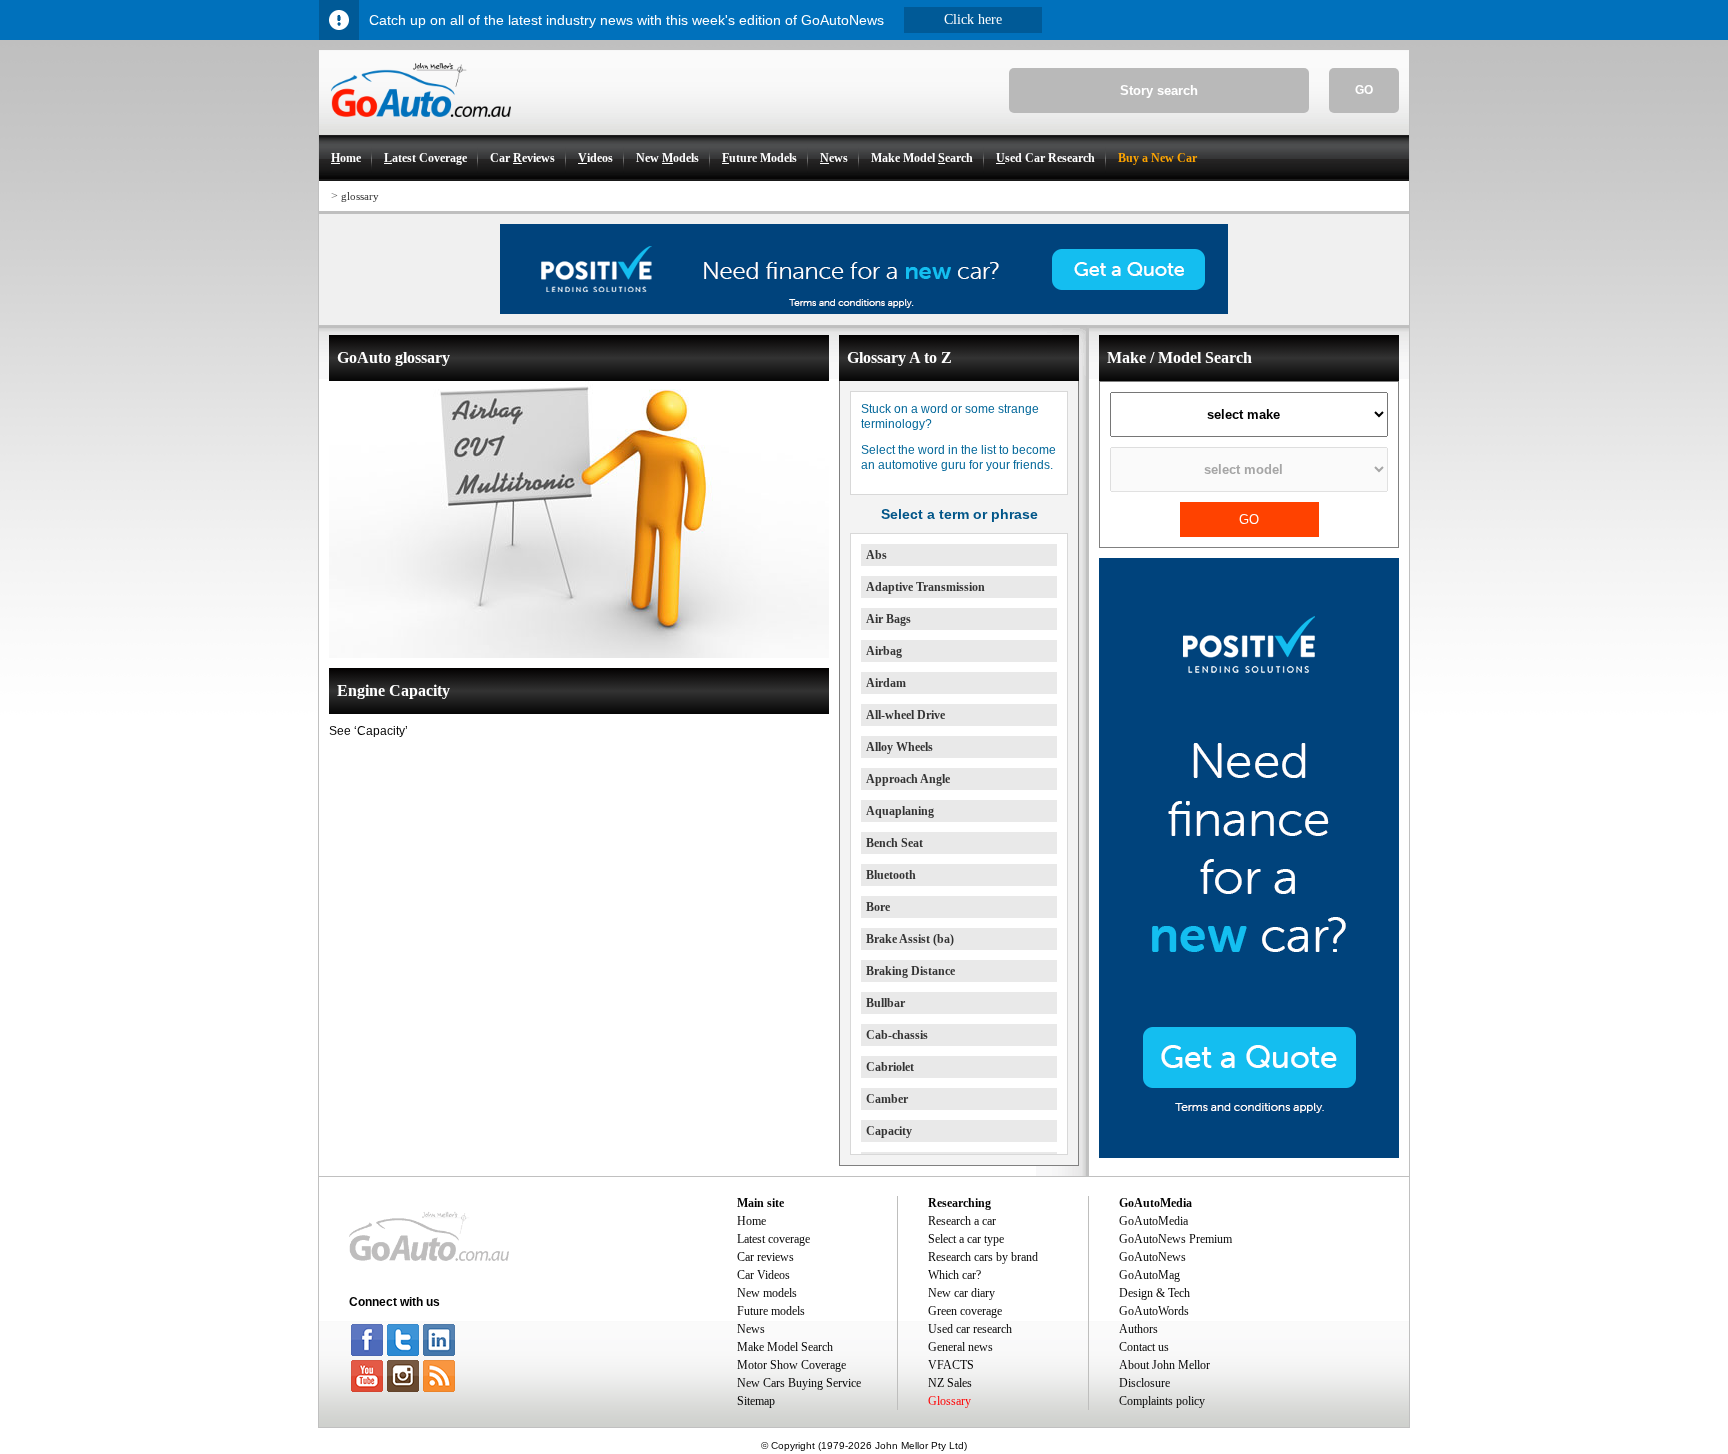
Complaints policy (1162, 1401)
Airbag (884, 651)
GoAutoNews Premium (1175, 1239)
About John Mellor (1164, 1365)
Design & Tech (1154, 1293)
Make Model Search (785, 1347)
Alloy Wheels (899, 747)
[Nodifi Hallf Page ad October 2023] (1249, 1154)
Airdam (886, 683)
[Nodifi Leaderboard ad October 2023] (864, 310)
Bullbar (885, 1003)
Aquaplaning (900, 811)
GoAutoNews (1152, 1257)
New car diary (961, 1293)
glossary (360, 196)
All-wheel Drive (905, 715)
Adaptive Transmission (925, 587)
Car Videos (763, 1275)
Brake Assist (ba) (910, 939)
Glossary (949, 1401)
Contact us (1144, 1347)
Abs (876, 555)
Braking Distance (910, 971)
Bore (878, 907)
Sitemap (756, 1401)
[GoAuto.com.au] (415, 126)
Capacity (889, 1131)
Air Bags (888, 619)
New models (767, 1293)
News (751, 1329)
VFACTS (951, 1365)
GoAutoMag (1149, 1275)
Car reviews (765, 1257)
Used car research (970, 1329)
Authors (1138, 1329)
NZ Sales (950, 1383)
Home (751, 1221)
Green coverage (965, 1311)
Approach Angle (908, 779)
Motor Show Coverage (791, 1365)
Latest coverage (773, 1239)
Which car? (954, 1275)
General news (960, 1347)
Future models (771, 1311)
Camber (887, 1099)
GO (1364, 90)
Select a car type (966, 1239)
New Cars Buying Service (799, 1383)
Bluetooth (891, 875)
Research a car (962, 1221)
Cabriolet (890, 1067)
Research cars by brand (983, 1257)
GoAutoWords (1154, 1311)
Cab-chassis (897, 1035)
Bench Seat (894, 843)
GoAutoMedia (1153, 1221)
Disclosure (1144, 1383)
